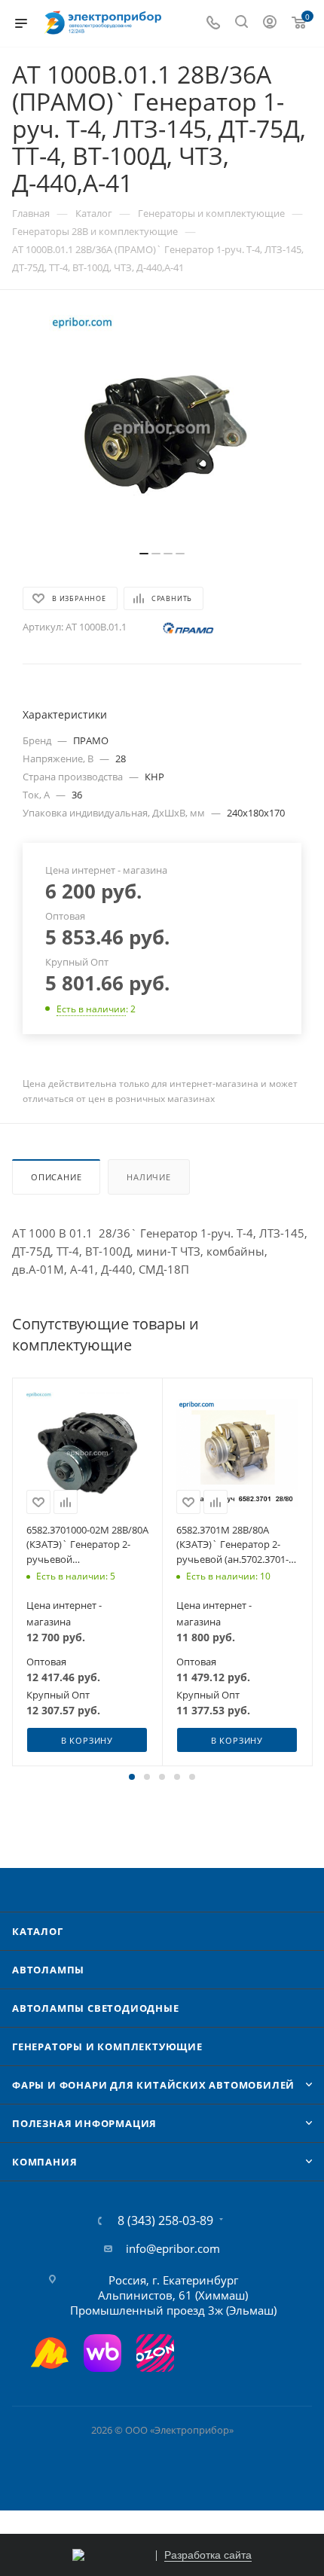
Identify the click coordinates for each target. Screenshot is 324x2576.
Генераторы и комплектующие (107, 2046)
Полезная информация (84, 2123)
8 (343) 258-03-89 (165, 2220)
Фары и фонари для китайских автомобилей (153, 2085)
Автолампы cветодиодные (96, 2008)
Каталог (38, 1931)
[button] (132, 1777)
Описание (56, 1177)
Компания (44, 2162)
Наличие (149, 1177)
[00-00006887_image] (162, 428)
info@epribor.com (173, 2248)
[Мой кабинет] (270, 23)
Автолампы (48, 1970)
